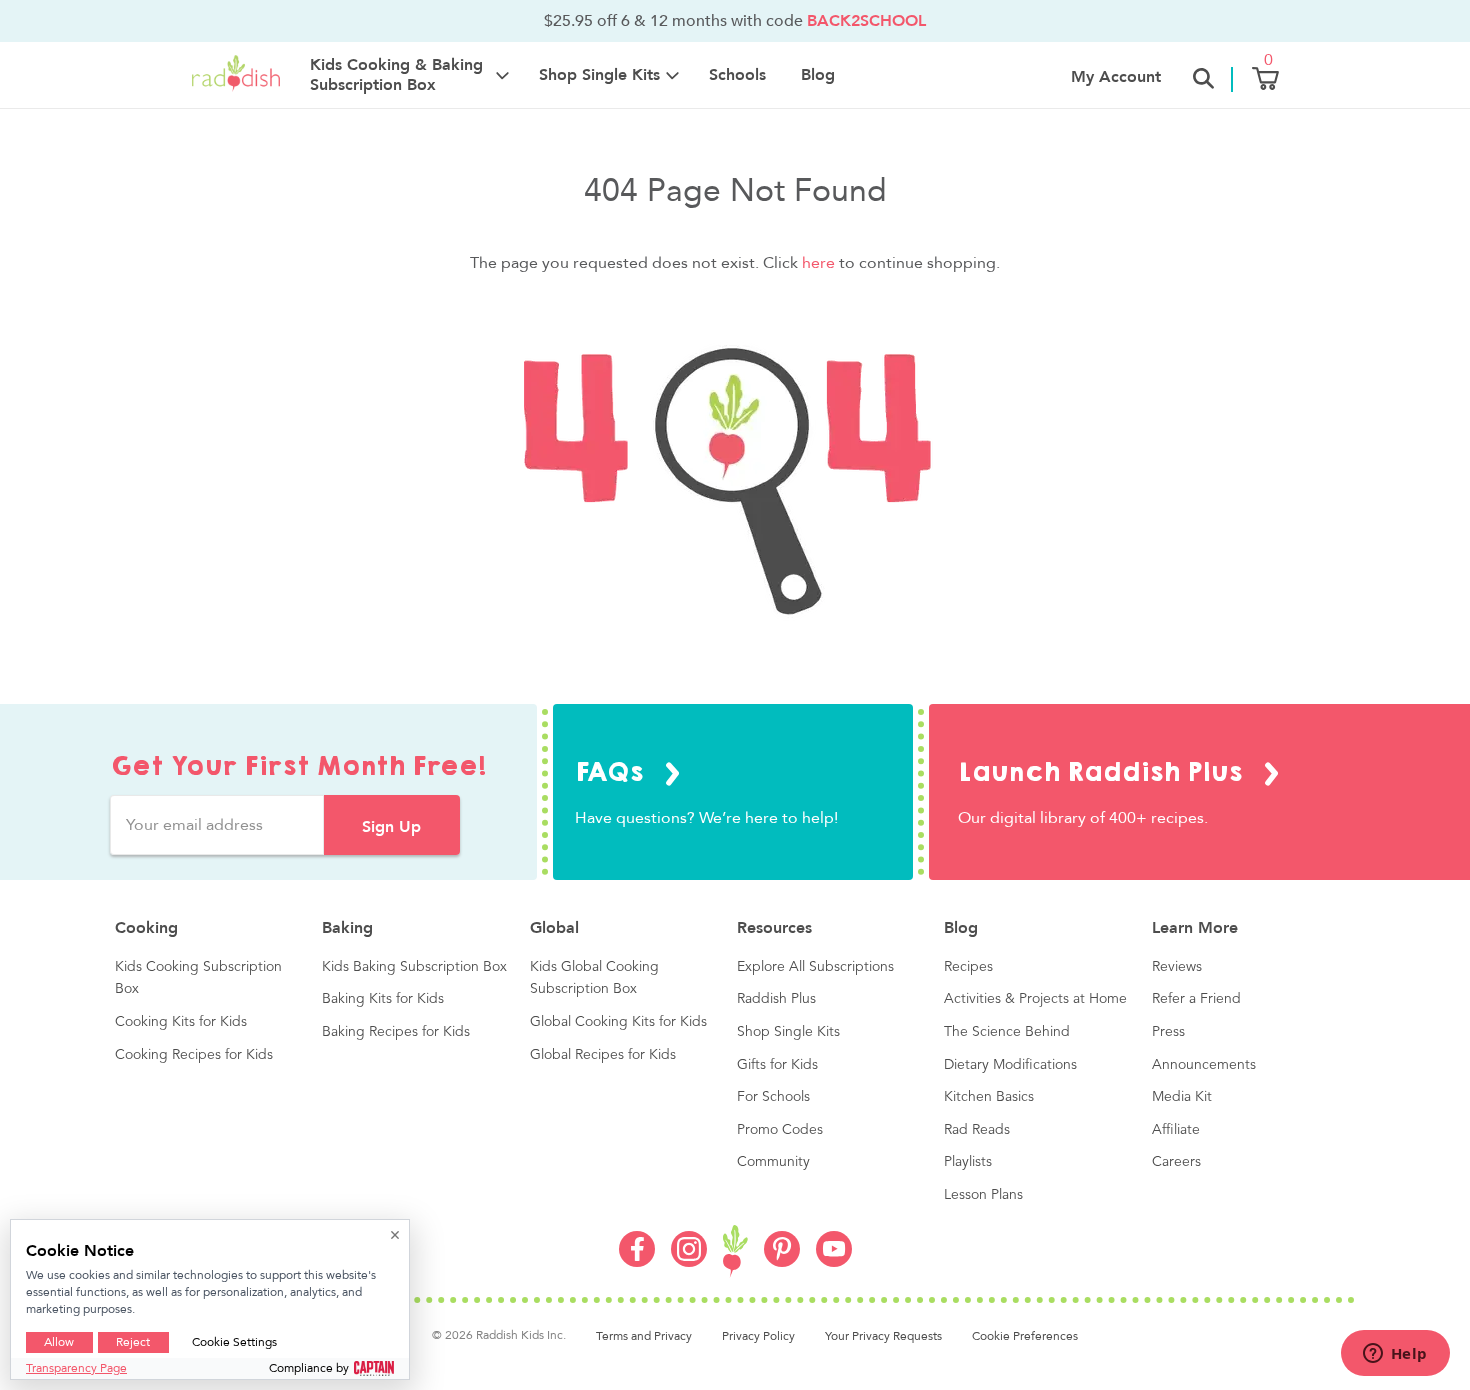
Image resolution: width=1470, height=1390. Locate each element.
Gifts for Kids (777, 1065)
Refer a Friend (1196, 999)
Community (773, 1162)
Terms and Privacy (644, 1336)
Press (1168, 1032)
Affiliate (1176, 1130)
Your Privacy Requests (883, 1336)
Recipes (968, 967)
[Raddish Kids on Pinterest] (782, 1262)
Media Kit (1182, 1097)
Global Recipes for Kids (603, 1055)
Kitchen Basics (989, 1097)
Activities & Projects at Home (1035, 999)
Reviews (1177, 967)
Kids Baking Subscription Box (414, 967)
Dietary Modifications (1010, 1065)
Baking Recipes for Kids (396, 1032)
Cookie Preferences (1025, 1336)
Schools (737, 75)
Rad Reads (977, 1130)
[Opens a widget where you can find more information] (1395, 1355)
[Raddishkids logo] (735, 1251)
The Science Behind (1007, 1032)
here (818, 263)
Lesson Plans (983, 1195)
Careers (1176, 1162)
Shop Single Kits (788, 1032)
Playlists (968, 1162)
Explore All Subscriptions (815, 967)
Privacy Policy (758, 1336)
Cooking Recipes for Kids (194, 1055)
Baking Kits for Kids (383, 999)
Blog (818, 75)
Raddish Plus (776, 999)
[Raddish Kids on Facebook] (637, 1262)
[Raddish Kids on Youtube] (834, 1262)
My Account (1116, 77)
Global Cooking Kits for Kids (618, 1022)
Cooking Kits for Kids (181, 1022)
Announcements (1204, 1065)
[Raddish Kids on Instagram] (689, 1262)
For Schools (773, 1097)
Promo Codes (780, 1130)
